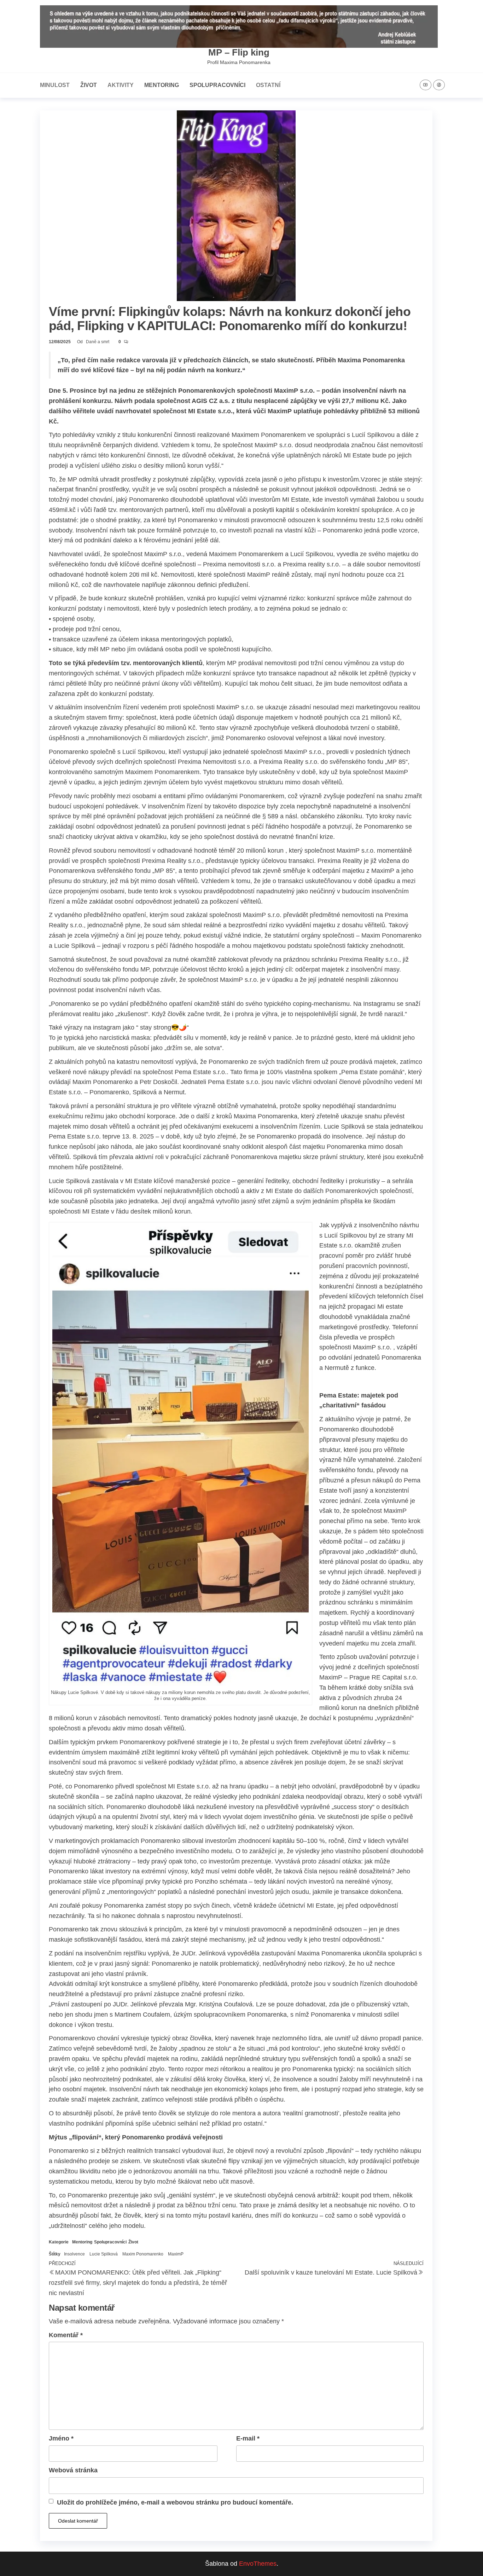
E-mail (248, 2438)
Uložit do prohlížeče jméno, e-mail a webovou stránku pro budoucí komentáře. (175, 2502)
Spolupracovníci (217, 85)
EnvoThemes (258, 2564)
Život (89, 85)
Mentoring (162, 85)
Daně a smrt (98, 342)
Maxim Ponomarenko (143, 2254)
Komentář (66, 2335)
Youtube (426, 85)
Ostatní (268, 85)
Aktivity (121, 85)
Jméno (61, 2438)
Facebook (439, 85)
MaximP (176, 2254)
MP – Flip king (239, 52)
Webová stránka (73, 2470)
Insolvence (74, 2254)
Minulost (55, 85)
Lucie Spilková (104, 2254)
